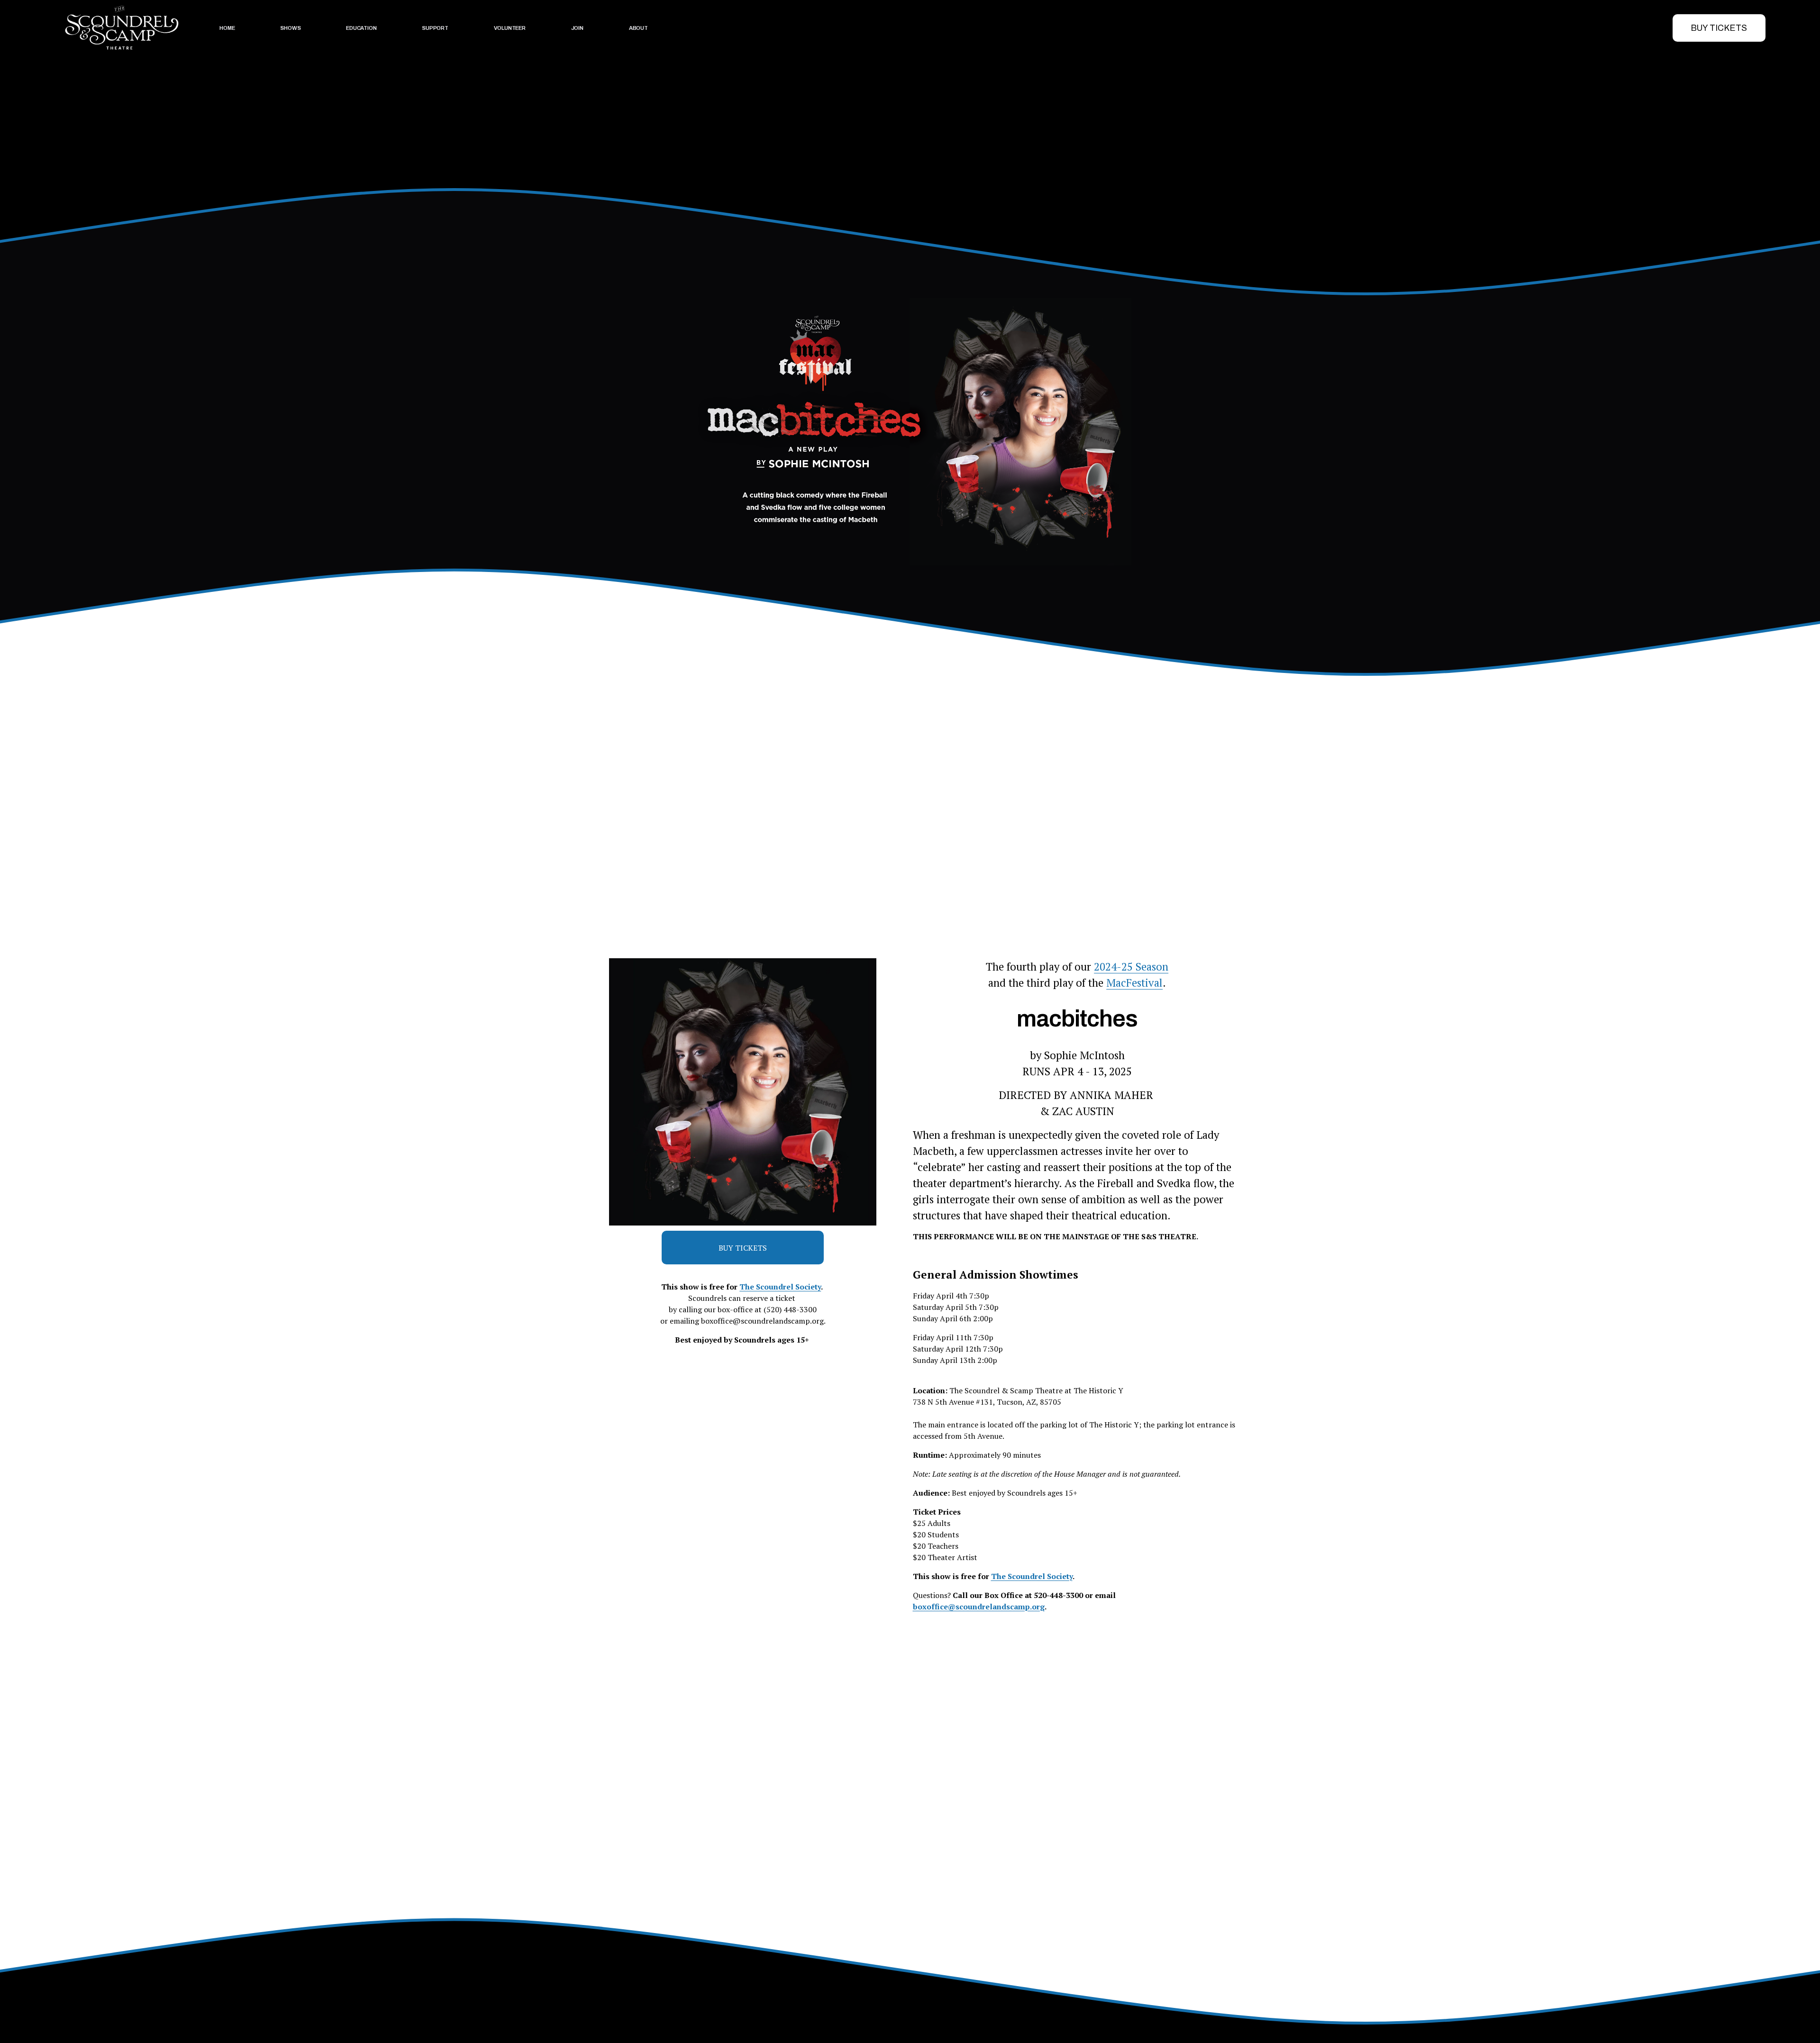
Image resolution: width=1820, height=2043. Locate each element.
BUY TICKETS (743, 1248)
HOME (227, 28)
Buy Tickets (1719, 28)
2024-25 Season (1131, 966)
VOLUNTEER (510, 28)
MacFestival (1134, 982)
